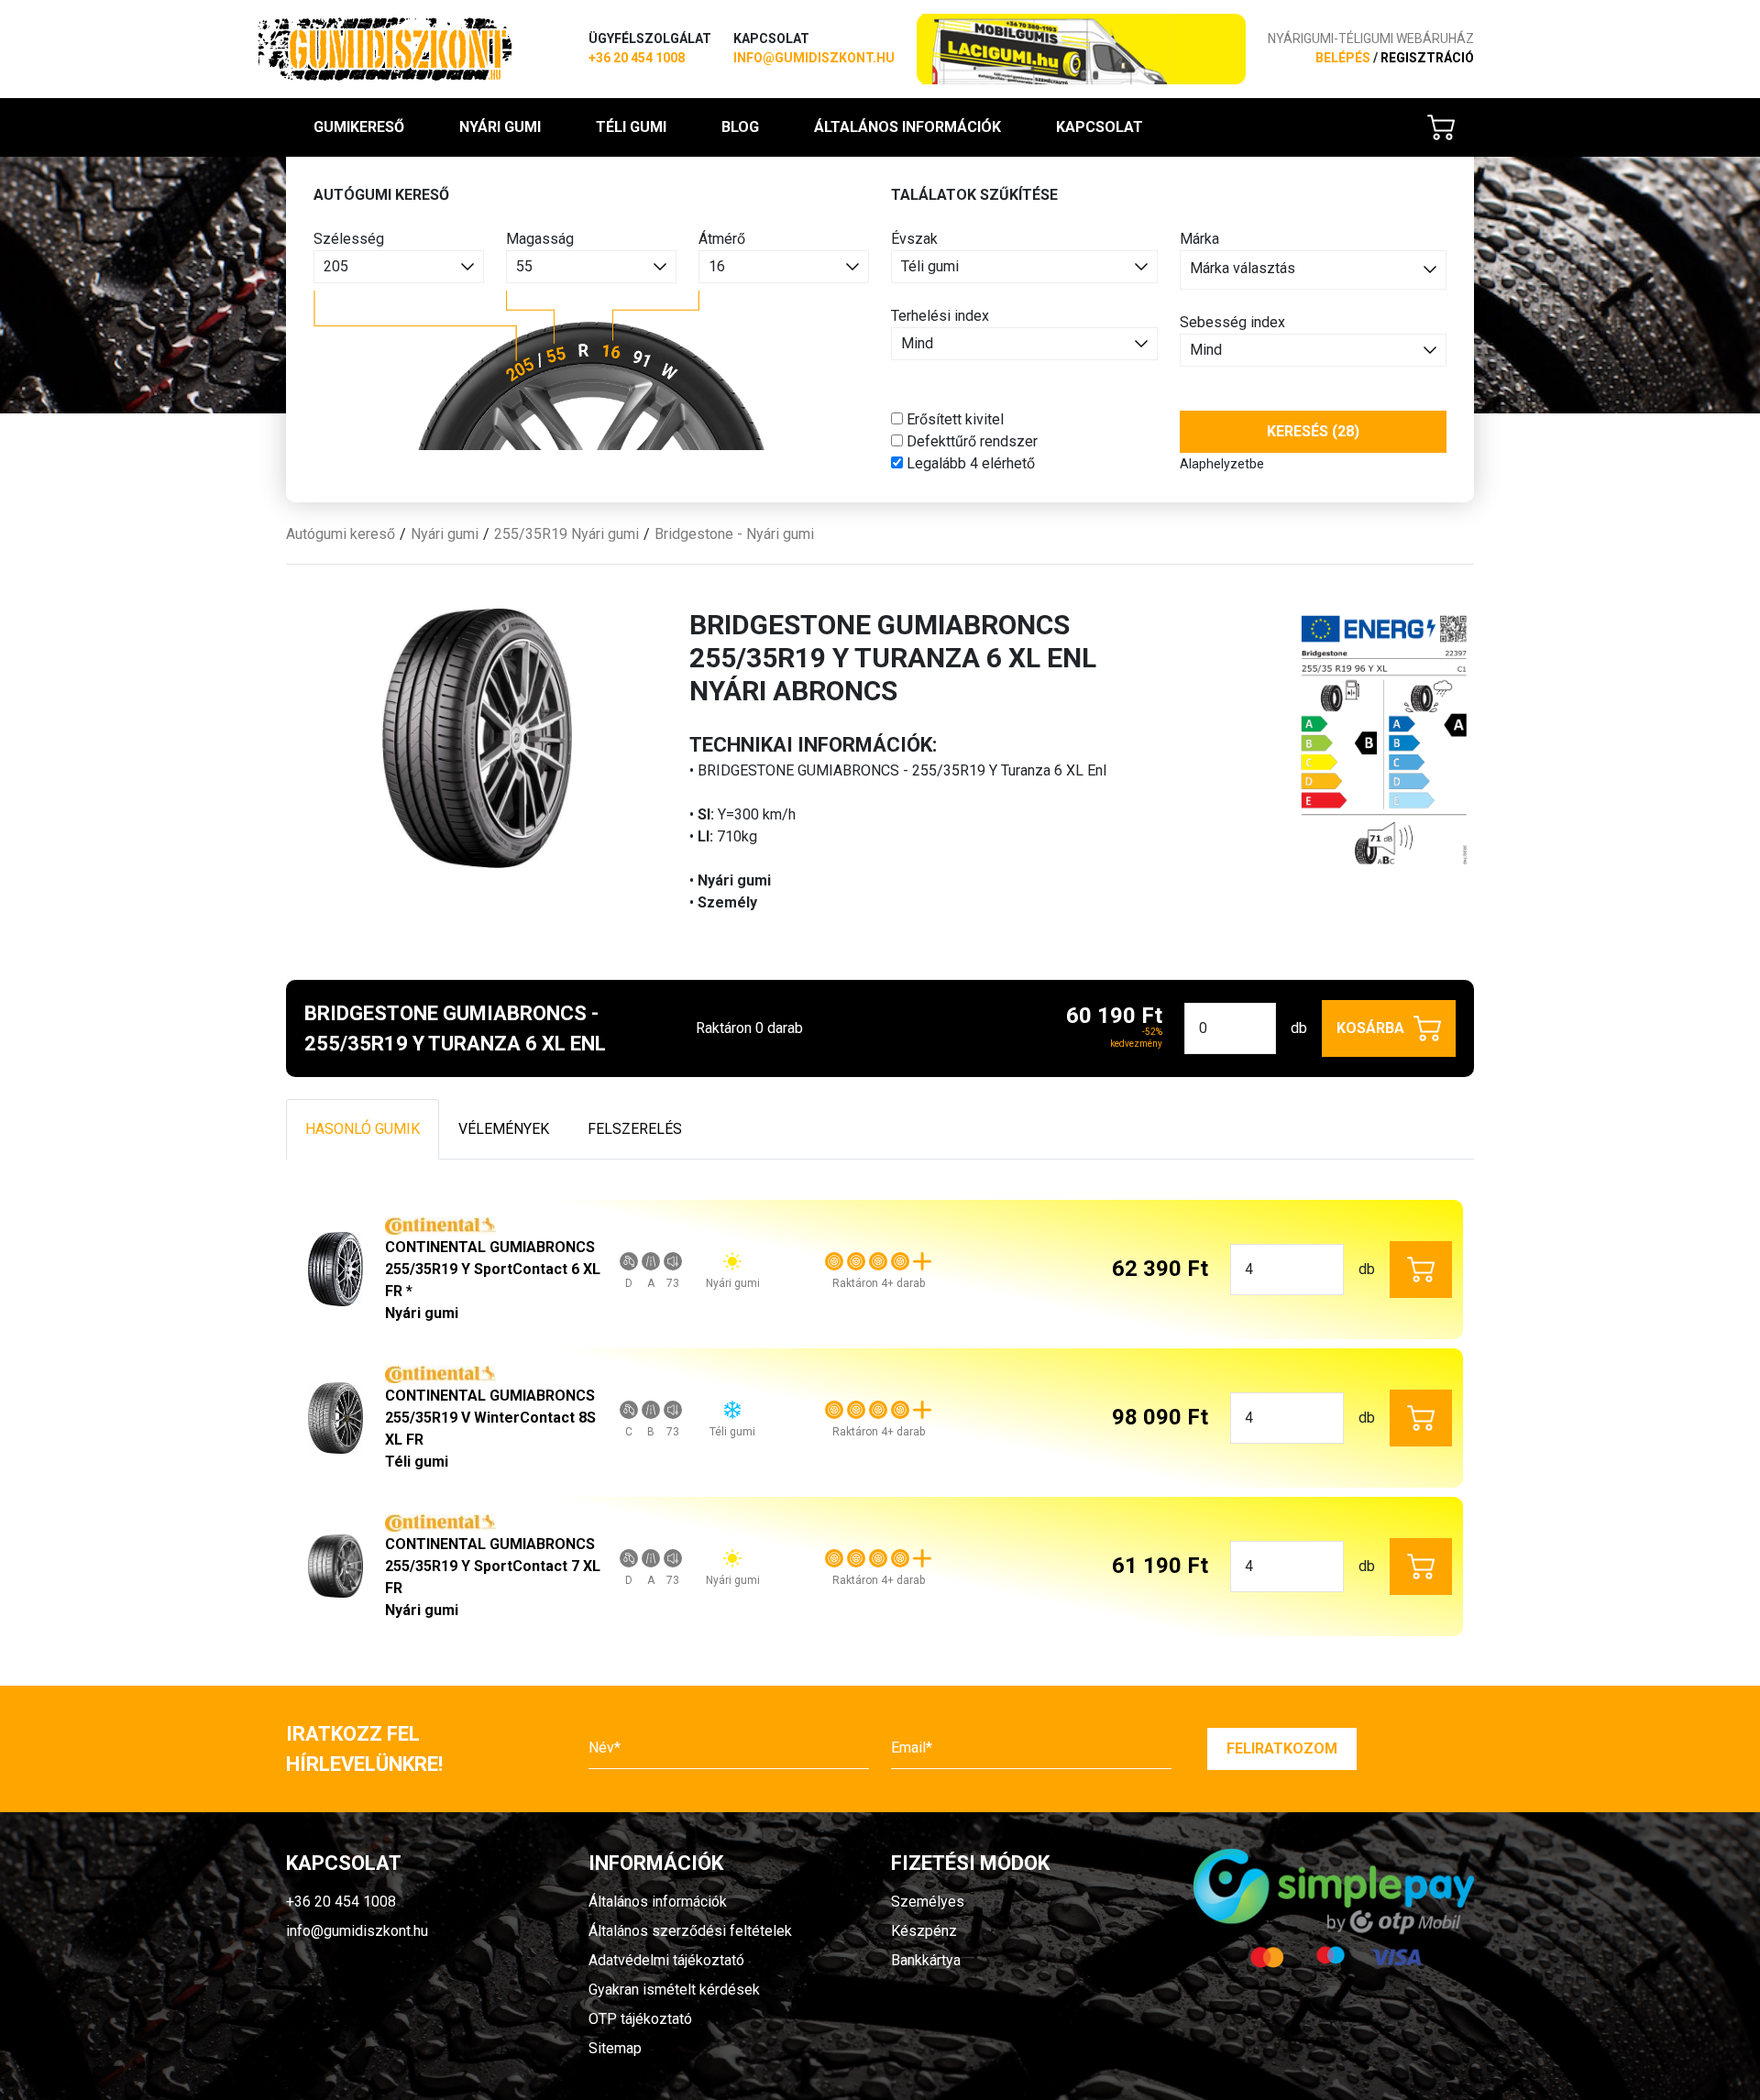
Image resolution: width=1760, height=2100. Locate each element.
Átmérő (722, 239)
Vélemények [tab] (504, 1129)
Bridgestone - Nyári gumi (734, 534)
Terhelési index (940, 316)
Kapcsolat (1100, 127)
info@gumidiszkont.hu (814, 58)
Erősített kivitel (953, 419)
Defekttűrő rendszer (970, 441)
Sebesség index (1232, 322)
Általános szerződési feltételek (690, 1931)
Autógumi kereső (341, 534)
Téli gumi (631, 127)
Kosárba (1370, 1028)
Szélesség (349, 239)
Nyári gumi (500, 127)
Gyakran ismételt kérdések (674, 1990)
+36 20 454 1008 (637, 58)
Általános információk (907, 127)
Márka (1199, 239)
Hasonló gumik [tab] (363, 1129)
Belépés (1343, 58)
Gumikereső (359, 127)
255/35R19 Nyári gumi (566, 534)
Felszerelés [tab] (635, 1129)
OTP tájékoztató (640, 2019)
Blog (740, 127)
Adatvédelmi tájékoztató (666, 1960)
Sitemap (615, 2048)
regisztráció (1427, 58)
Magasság (540, 239)
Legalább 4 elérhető (969, 463)
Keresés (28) (1313, 431)
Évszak (914, 239)
